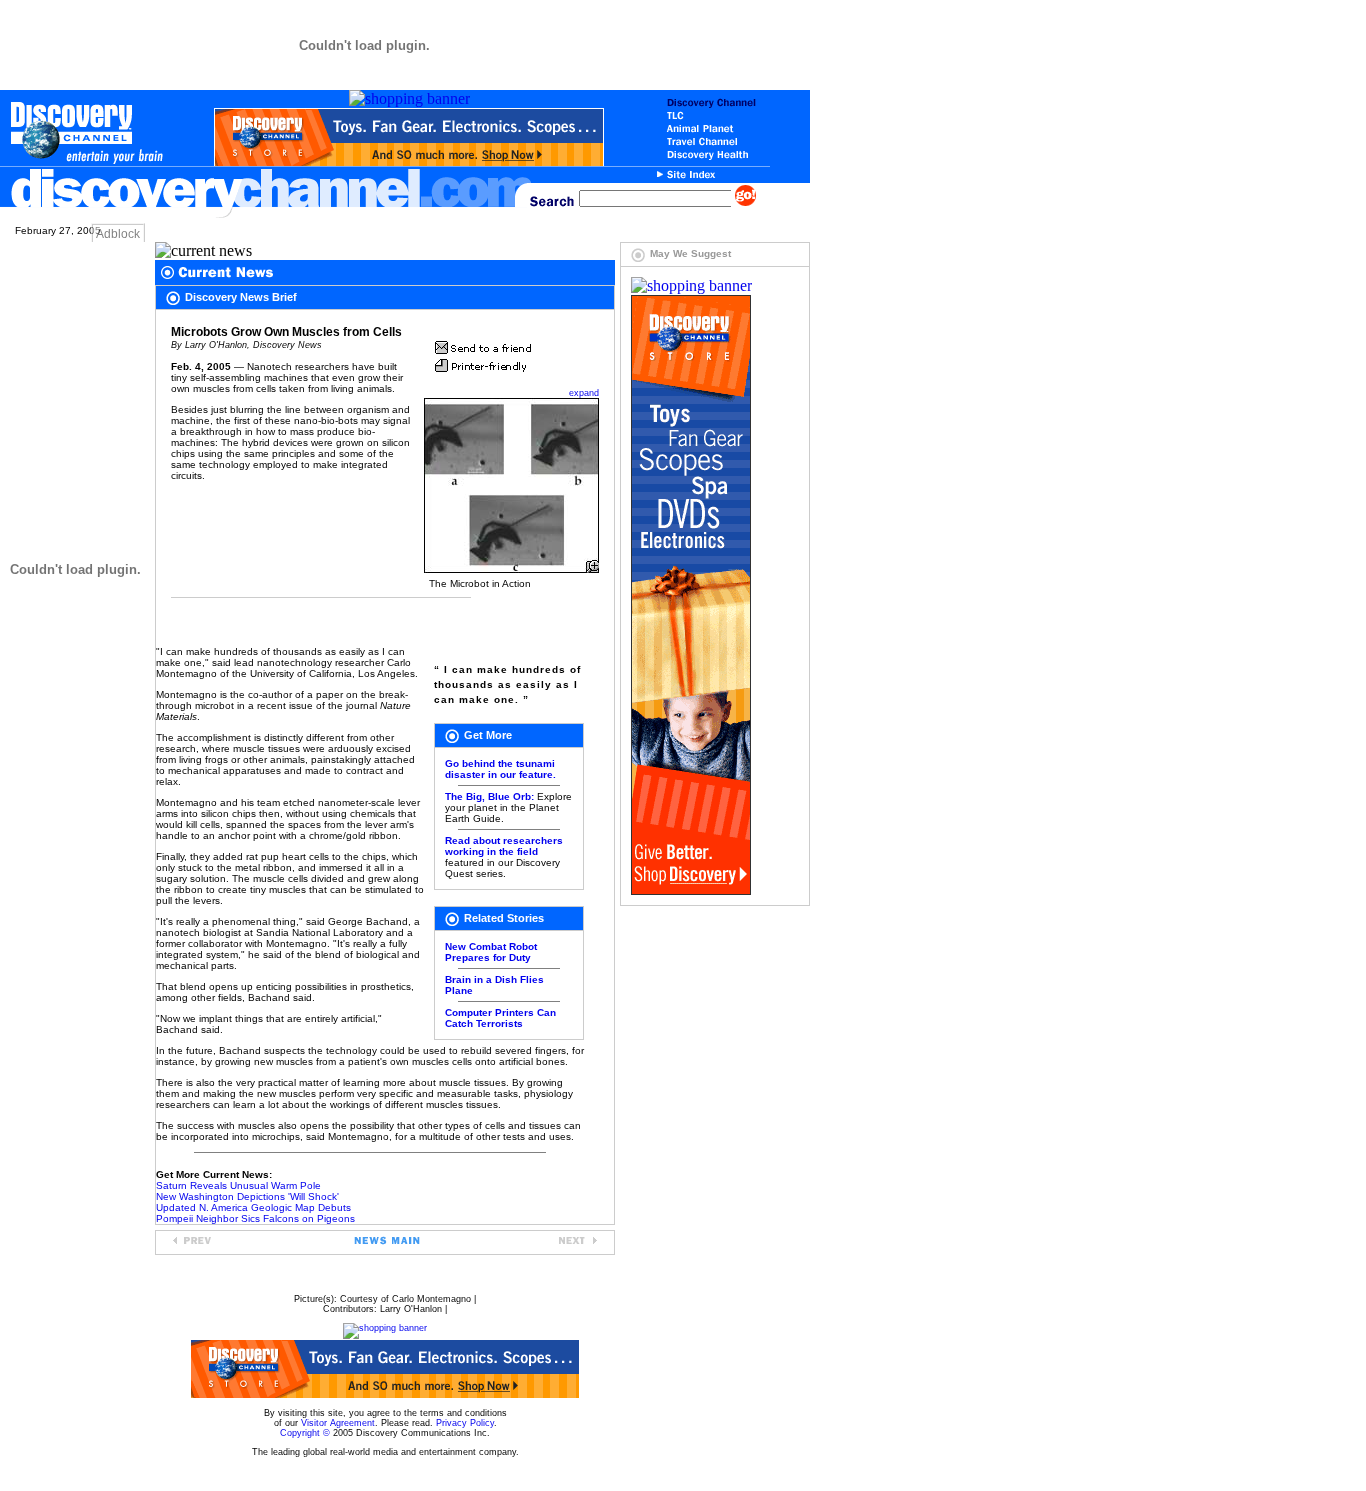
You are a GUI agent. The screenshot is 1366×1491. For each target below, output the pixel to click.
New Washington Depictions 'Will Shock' (247, 1196)
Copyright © (305, 1433)
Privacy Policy (465, 1423)
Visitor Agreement (338, 1423)
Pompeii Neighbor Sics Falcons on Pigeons (255, 1218)
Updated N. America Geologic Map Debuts (253, 1207)
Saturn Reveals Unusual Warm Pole (238, 1185)
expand (584, 393)
